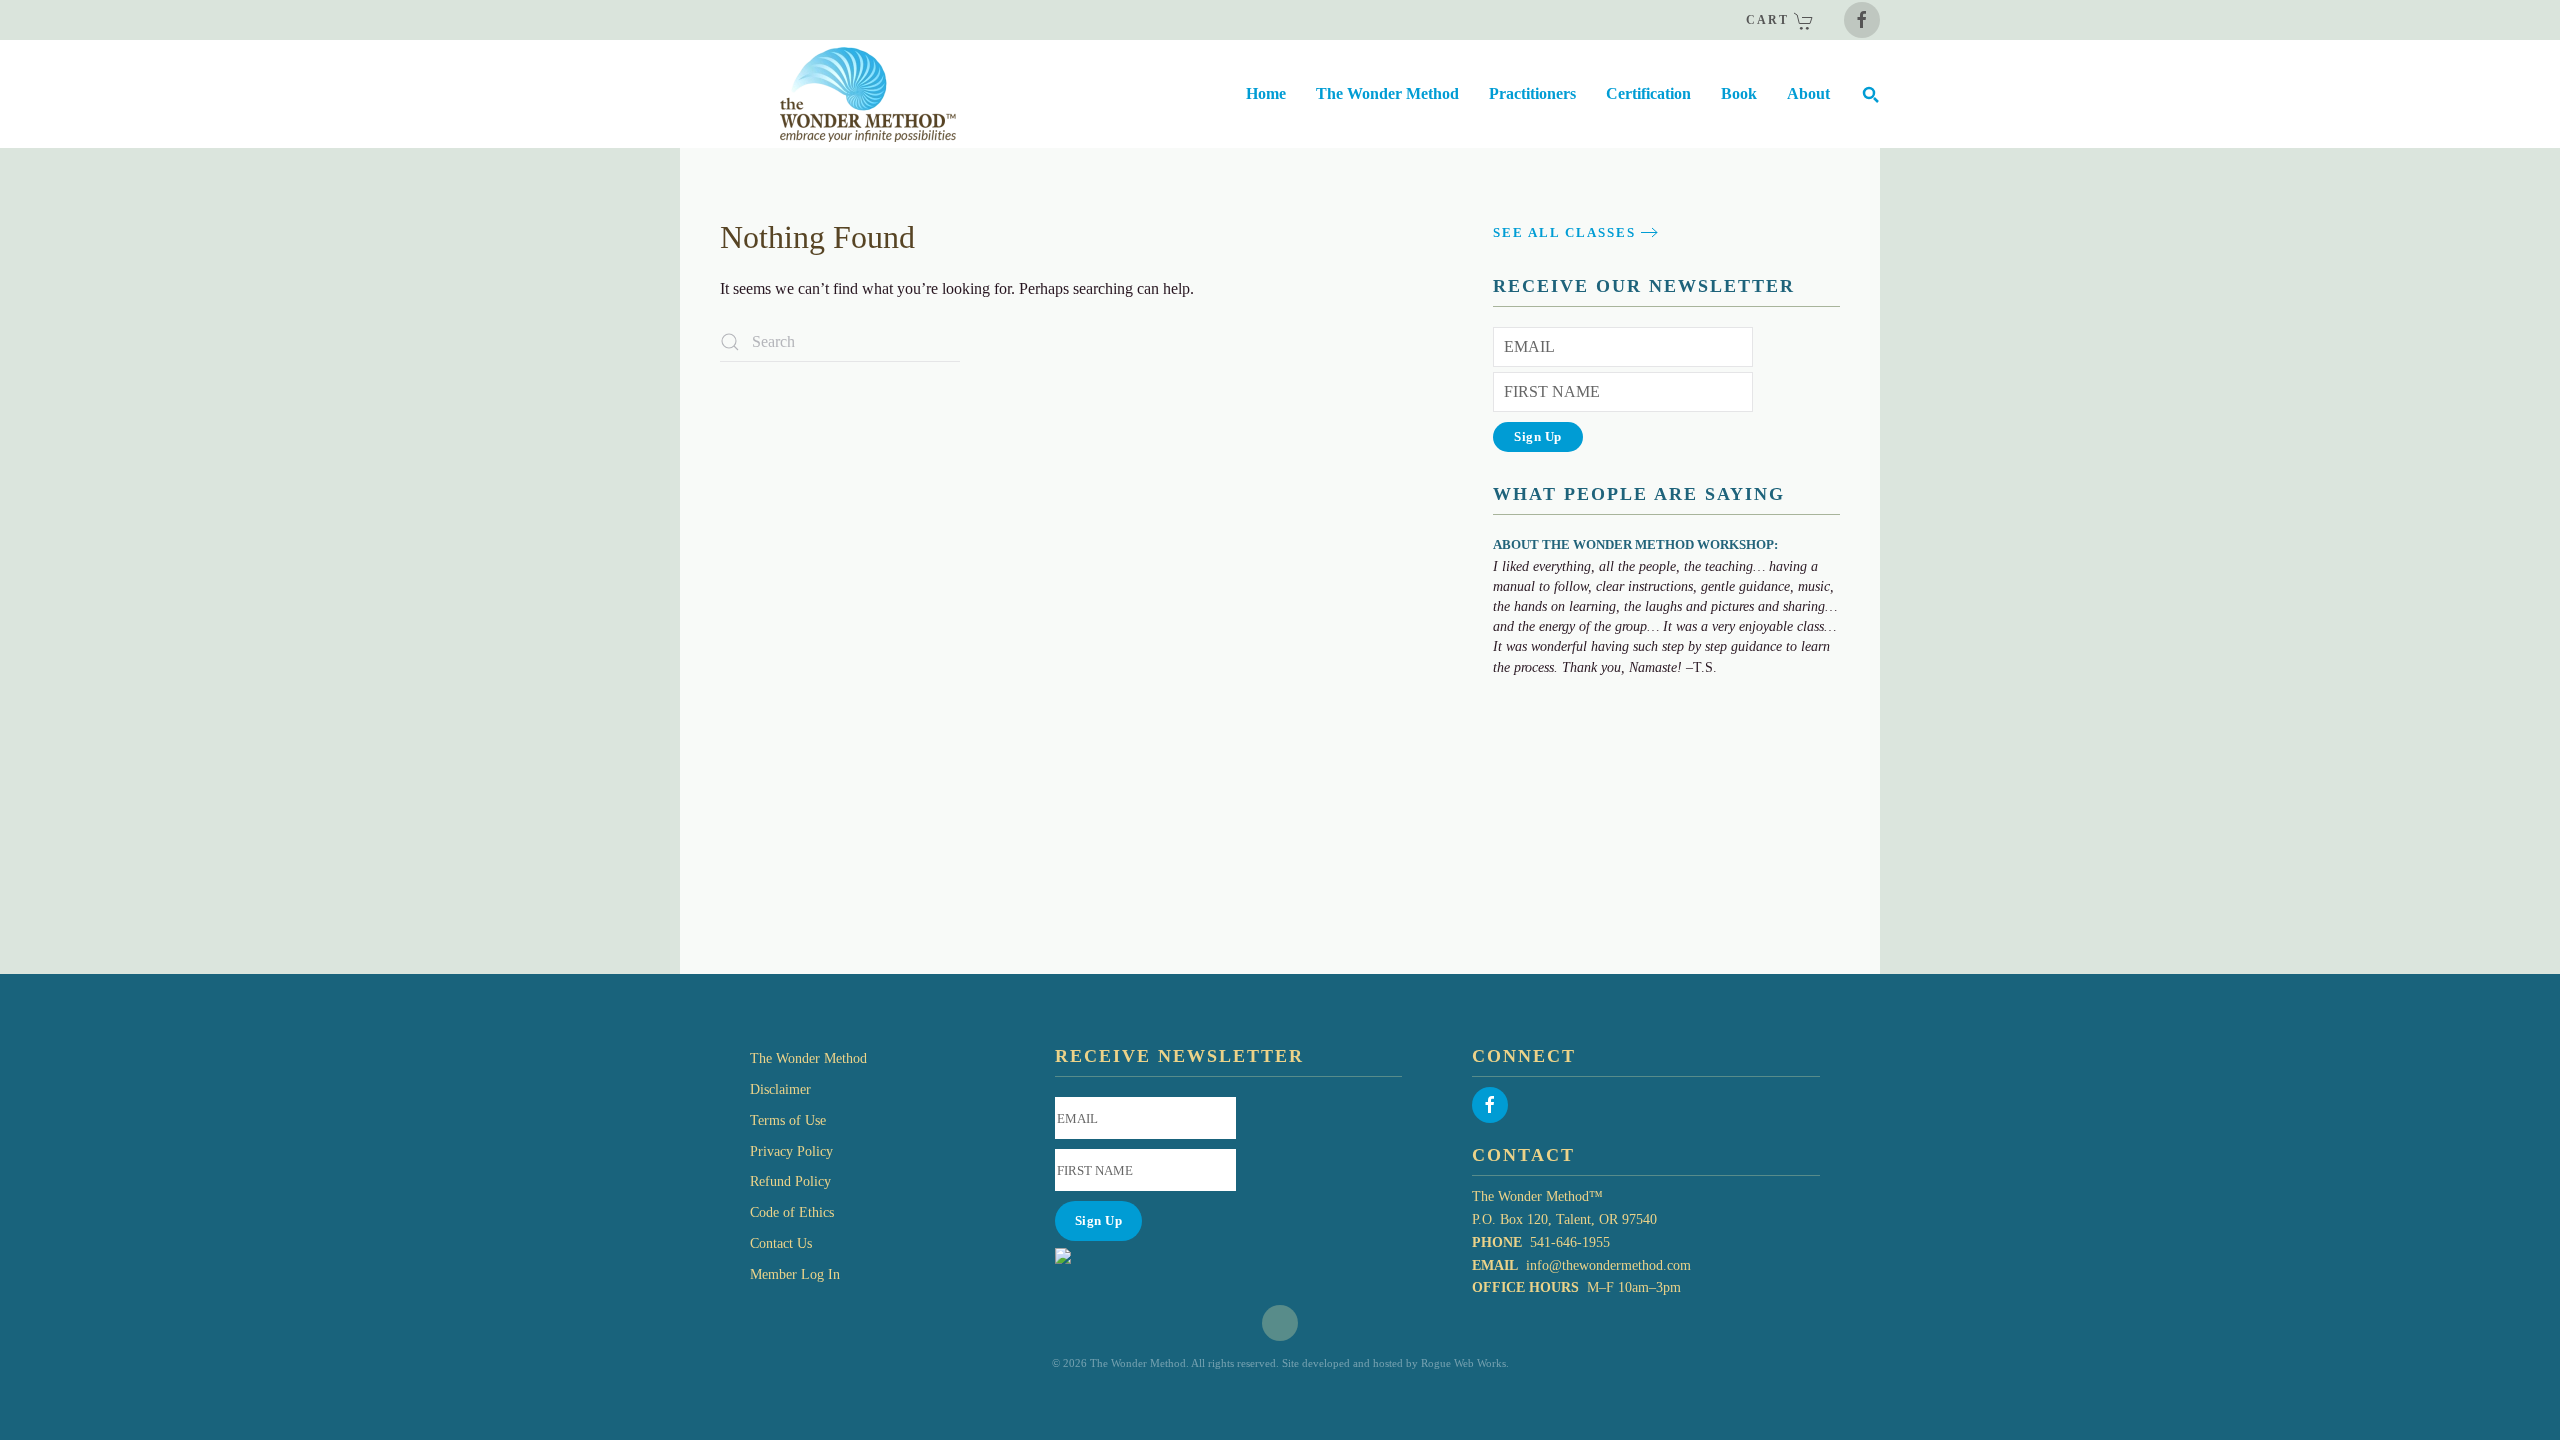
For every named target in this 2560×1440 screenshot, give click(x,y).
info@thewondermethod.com (1608, 1265)
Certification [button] (1648, 93)
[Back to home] (818, 94)
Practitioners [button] (1532, 93)
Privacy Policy (791, 1151)
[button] (1870, 94)
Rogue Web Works (1463, 1363)
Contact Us (781, 1243)
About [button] (1808, 93)
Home (1266, 93)
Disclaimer (780, 1089)
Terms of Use (788, 1120)
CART (1770, 20)
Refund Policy (790, 1181)
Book (1739, 93)
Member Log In (795, 1274)
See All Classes (1564, 232)
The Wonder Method (808, 1058)
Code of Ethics (792, 1212)
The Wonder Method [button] (1387, 93)
